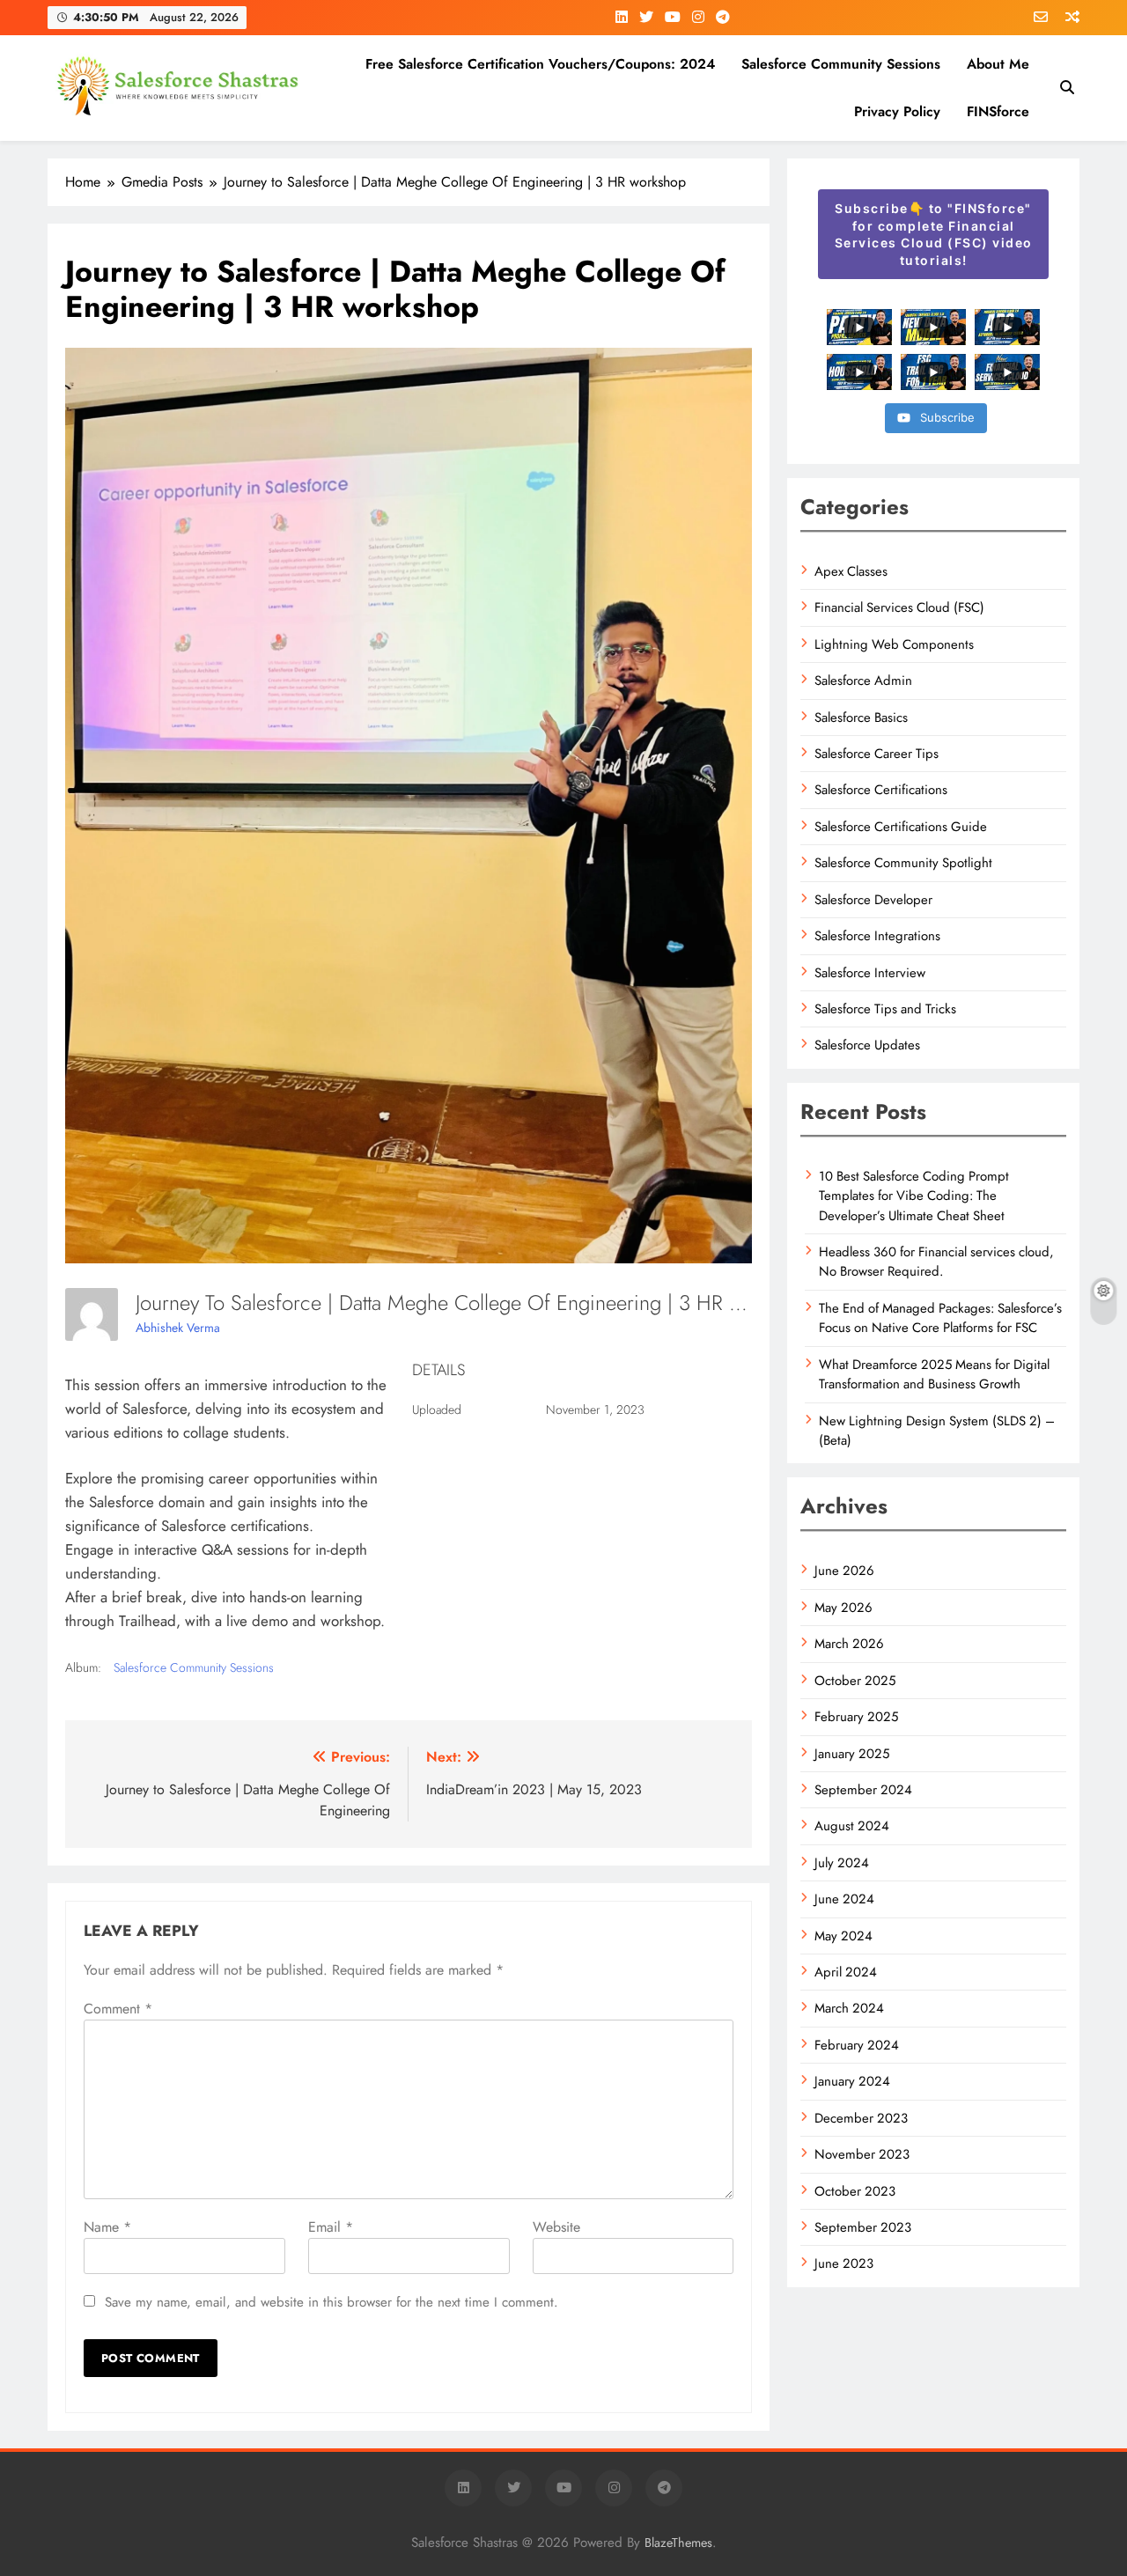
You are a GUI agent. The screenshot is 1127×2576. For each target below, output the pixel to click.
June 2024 (844, 1899)
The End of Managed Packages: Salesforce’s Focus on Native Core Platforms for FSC (940, 1318)
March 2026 (849, 1644)
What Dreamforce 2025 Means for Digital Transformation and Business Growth (934, 1374)
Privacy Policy (897, 111)
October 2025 (855, 1681)
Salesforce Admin (863, 681)
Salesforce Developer (873, 900)
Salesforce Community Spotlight (903, 863)
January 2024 (852, 2081)
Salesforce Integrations (877, 936)
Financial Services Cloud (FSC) (899, 607)
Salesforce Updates (867, 1045)
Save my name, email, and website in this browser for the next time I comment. (331, 2302)
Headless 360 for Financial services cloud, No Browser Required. (936, 1262)
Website (556, 2227)
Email (331, 2227)
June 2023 (844, 2263)
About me (998, 64)
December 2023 (861, 2118)
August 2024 (852, 1826)
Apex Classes (851, 571)
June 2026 (844, 1571)
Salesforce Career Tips (877, 754)
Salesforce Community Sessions (841, 64)
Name (107, 2227)
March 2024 (849, 2008)
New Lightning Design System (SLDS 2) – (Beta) (937, 1431)
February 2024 (857, 2045)
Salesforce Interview (870, 973)
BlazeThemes (678, 2543)
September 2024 (863, 1790)
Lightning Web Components (894, 644)
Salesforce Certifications (881, 790)
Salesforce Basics (861, 718)
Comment (118, 2009)
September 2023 (863, 2227)
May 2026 (843, 1608)
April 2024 (846, 1972)
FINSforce (998, 111)
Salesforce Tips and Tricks (885, 1009)
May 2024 (843, 1936)
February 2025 (856, 1717)
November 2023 (862, 2154)
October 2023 (855, 2191)
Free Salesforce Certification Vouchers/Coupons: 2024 (540, 64)
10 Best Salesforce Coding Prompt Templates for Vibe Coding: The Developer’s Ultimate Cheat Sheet (914, 1196)
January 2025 (852, 1754)
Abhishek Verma (178, 1328)
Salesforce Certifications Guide (901, 827)
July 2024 (842, 1863)
